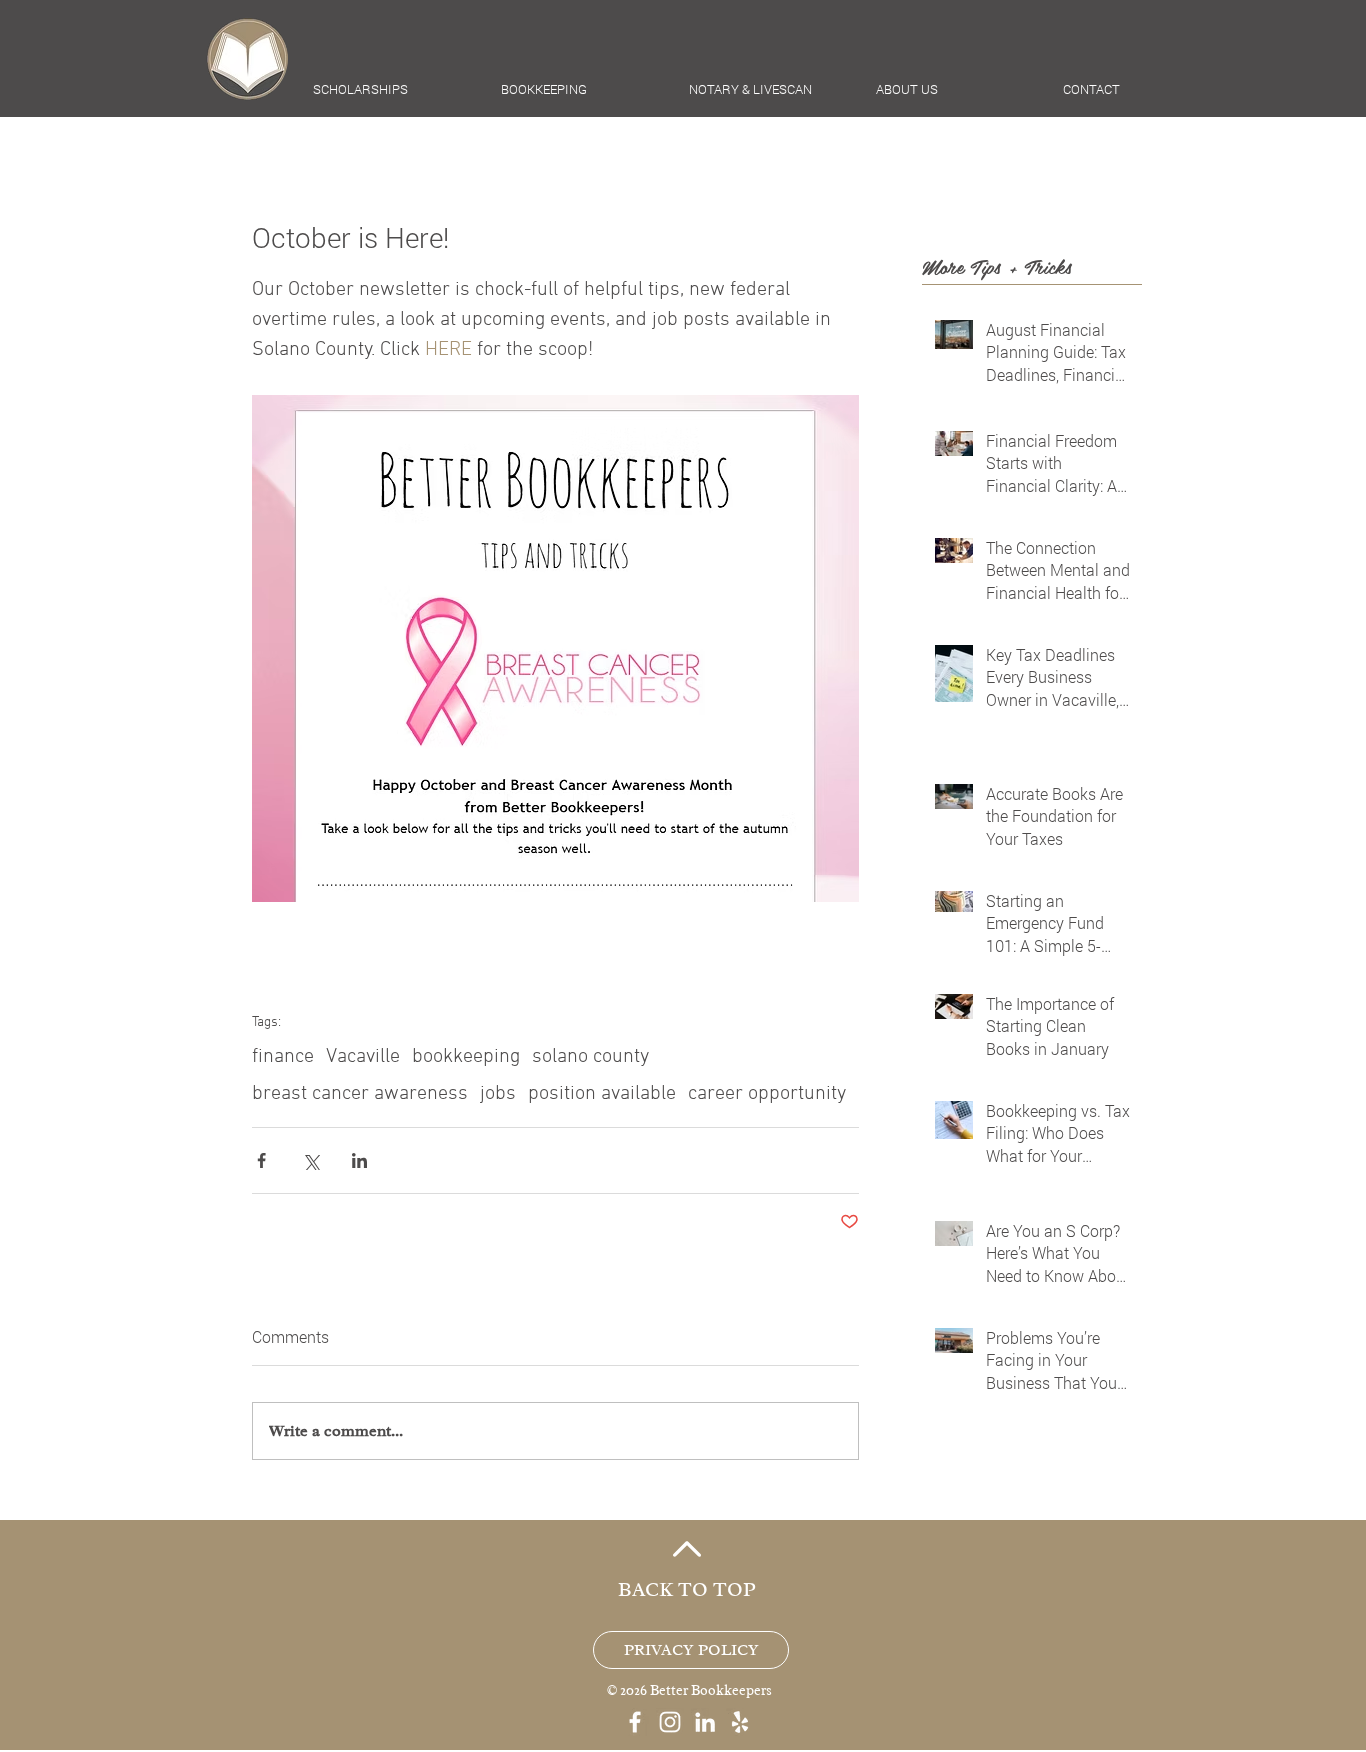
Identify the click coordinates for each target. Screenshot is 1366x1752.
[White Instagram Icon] (670, 1722)
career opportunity (767, 1094)
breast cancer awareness (360, 1094)
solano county (590, 1057)
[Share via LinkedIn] (359, 1160)
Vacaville (363, 1057)
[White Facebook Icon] (635, 1722)
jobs (498, 1094)
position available (602, 1094)
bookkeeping (466, 1057)
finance (283, 1057)
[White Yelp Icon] (740, 1722)
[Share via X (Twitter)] (310, 1160)
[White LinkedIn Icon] (705, 1722)
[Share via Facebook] (261, 1160)
